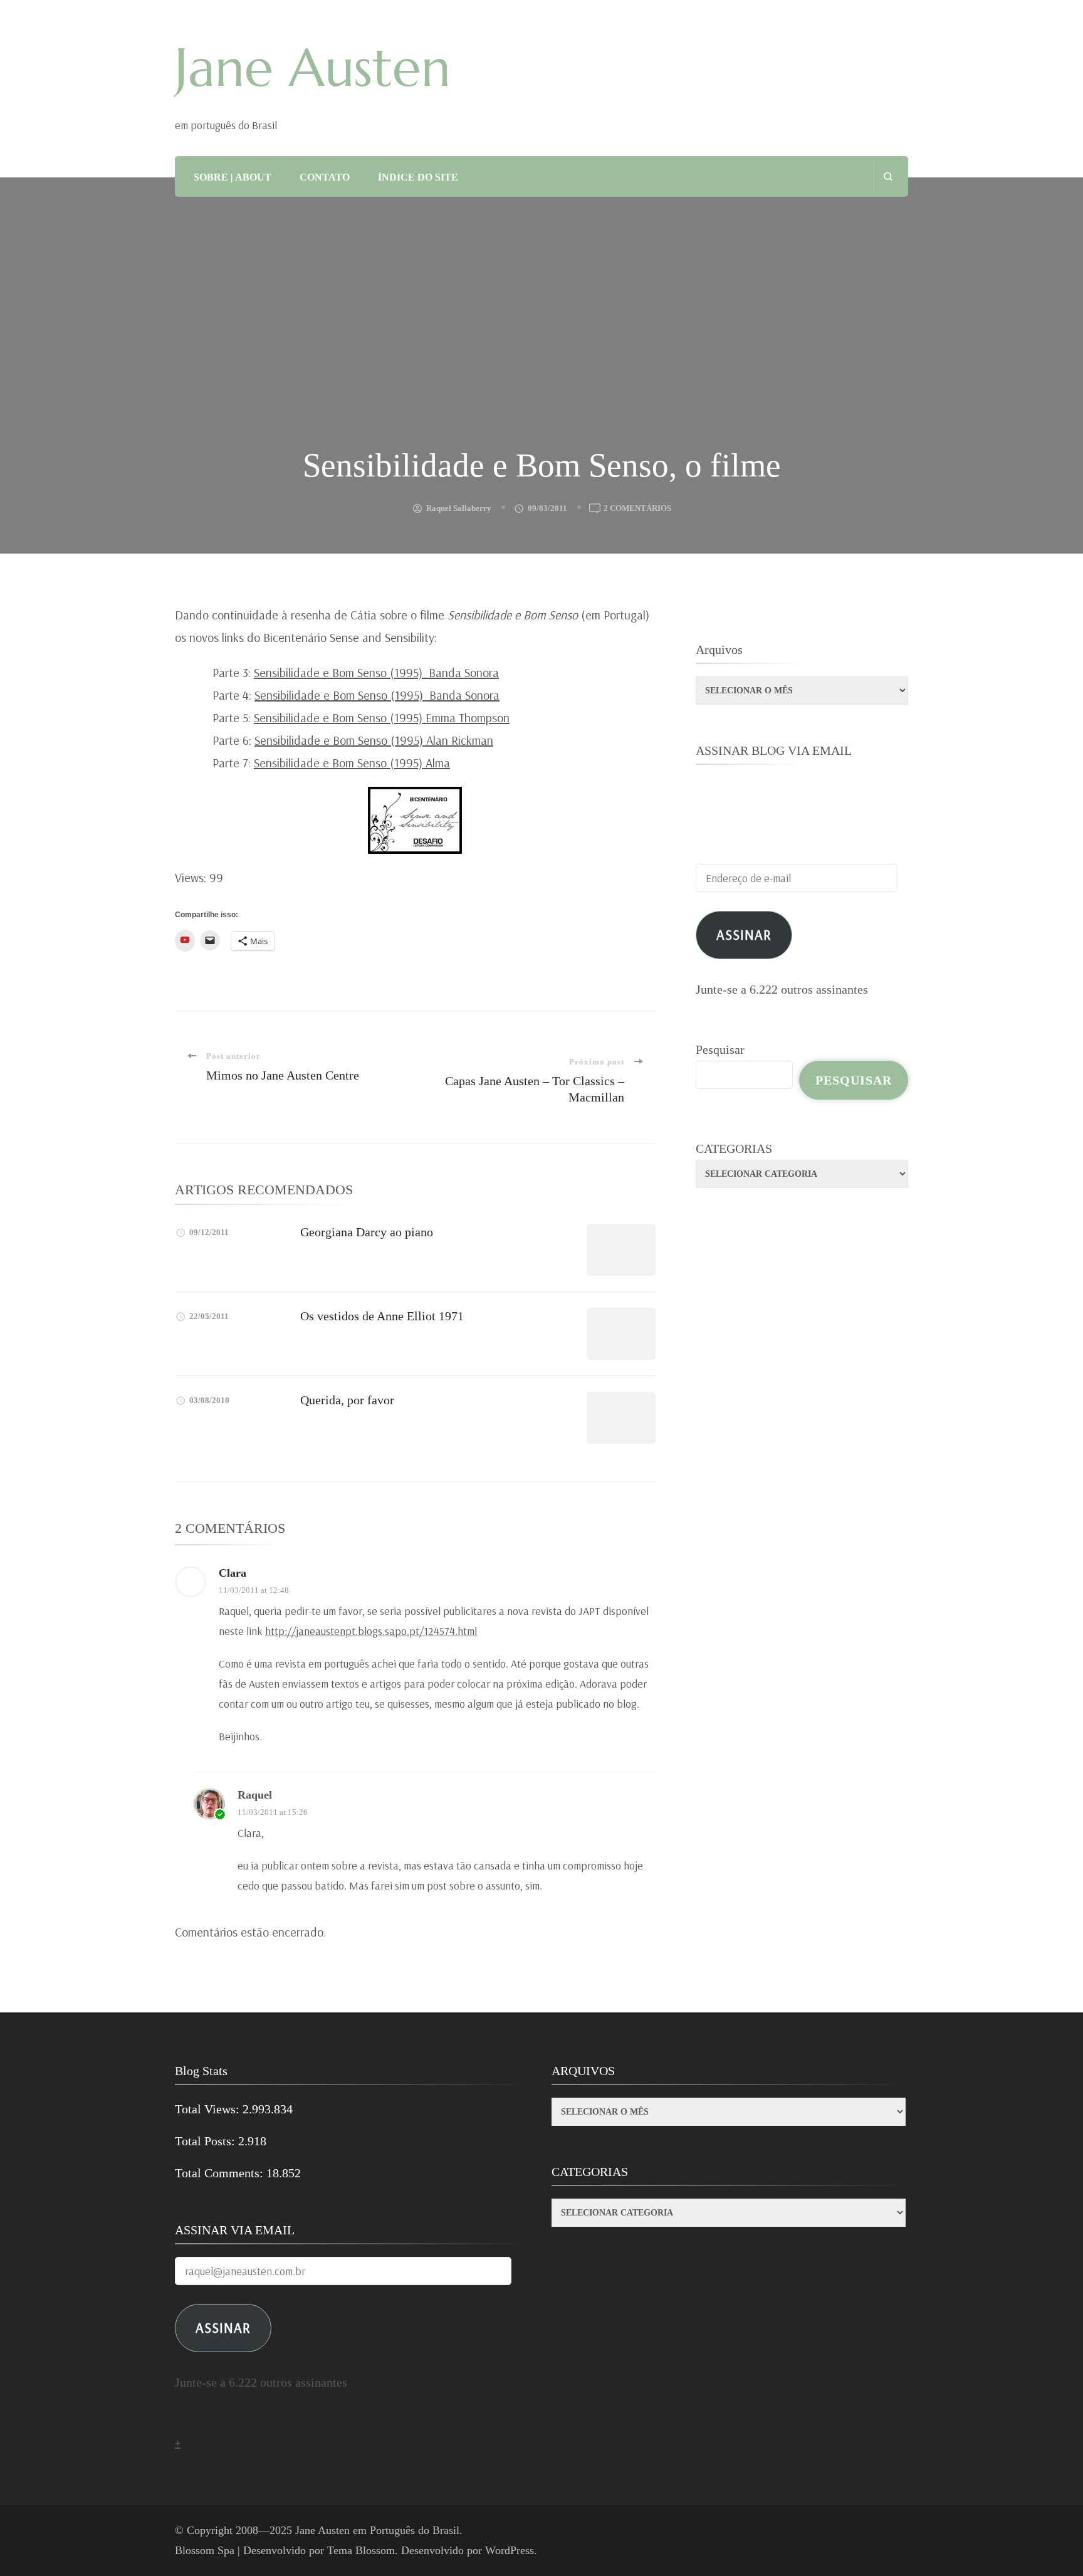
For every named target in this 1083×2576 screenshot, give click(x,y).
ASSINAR (223, 2327)
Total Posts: (207, 2141)
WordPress (510, 2550)
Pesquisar (720, 1049)
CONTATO (325, 177)
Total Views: (209, 2109)
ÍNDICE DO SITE (418, 177)
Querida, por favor (347, 1400)
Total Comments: (221, 2173)
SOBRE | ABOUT (233, 177)
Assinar (744, 934)
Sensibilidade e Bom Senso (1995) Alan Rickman (374, 740)
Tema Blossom (361, 2550)
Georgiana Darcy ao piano (367, 1232)
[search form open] (888, 176)
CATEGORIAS (734, 1149)
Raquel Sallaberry (459, 508)
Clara (233, 1573)
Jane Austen (313, 68)
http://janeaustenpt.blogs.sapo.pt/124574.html (371, 1631)
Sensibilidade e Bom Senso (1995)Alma (352, 763)
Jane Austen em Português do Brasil (377, 2530)
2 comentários (637, 509)
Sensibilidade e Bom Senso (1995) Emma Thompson (382, 718)
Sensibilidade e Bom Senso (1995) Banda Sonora (376, 672)
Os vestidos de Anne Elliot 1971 (382, 1316)
